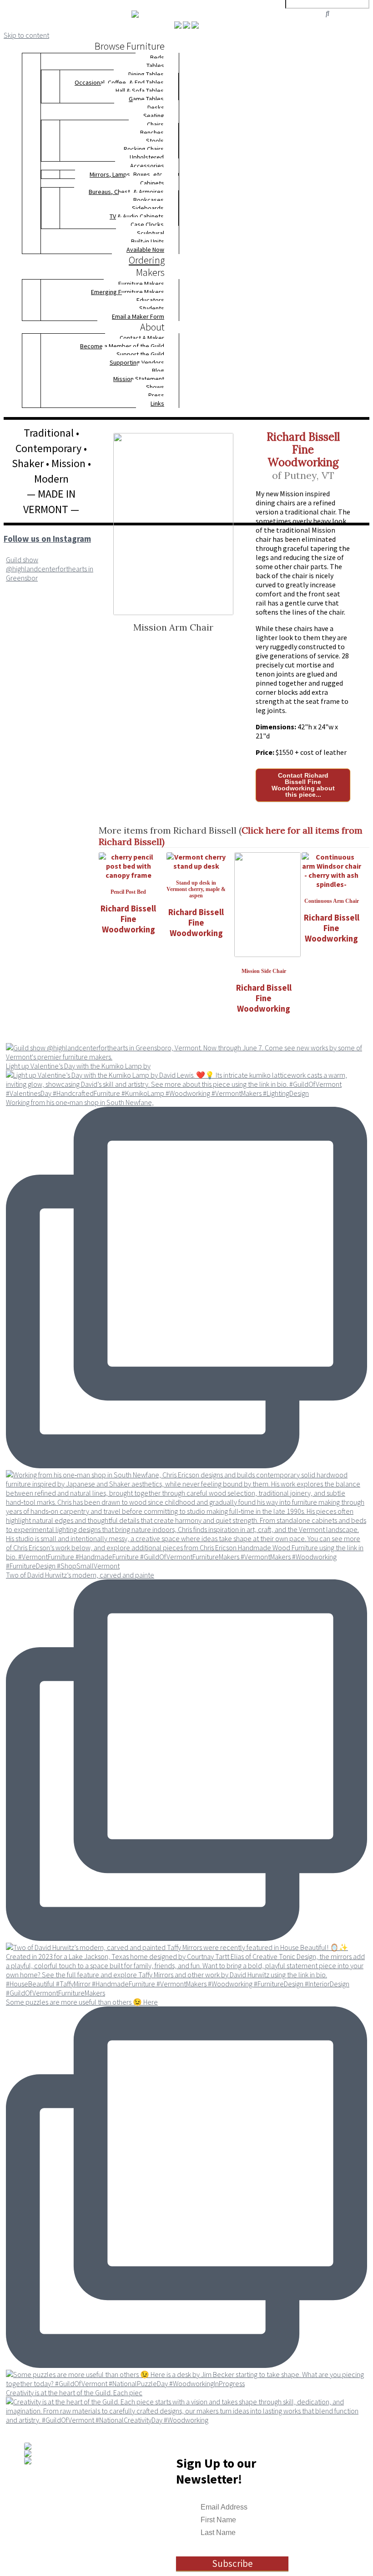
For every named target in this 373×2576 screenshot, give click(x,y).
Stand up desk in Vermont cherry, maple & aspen (196, 889)
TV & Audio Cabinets (137, 216)
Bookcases (149, 200)
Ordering (147, 260)
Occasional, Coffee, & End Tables (119, 82)
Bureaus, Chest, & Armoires (126, 192)
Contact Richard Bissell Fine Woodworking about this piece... (303, 785)
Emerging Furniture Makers (128, 292)
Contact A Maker (142, 338)
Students (152, 308)
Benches (152, 132)
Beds (157, 57)
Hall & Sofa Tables (140, 91)
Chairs (155, 124)
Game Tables (146, 99)
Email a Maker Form (138, 316)
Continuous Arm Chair (332, 901)
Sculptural (151, 233)
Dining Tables (146, 74)
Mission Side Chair (264, 971)
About (152, 327)
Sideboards (148, 208)
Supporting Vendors (137, 362)
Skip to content (26, 35)
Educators (150, 300)
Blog (158, 371)
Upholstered (147, 157)
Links (157, 403)
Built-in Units (148, 241)
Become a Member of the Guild (122, 346)
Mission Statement (139, 379)
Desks (156, 107)
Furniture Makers (141, 284)
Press (156, 395)
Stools (155, 141)
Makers (150, 272)
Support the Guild (140, 354)
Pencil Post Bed (128, 892)
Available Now (145, 249)
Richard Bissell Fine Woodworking (303, 450)
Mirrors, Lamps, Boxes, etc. (127, 174)
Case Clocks (147, 224)
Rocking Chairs (144, 149)
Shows (155, 387)
